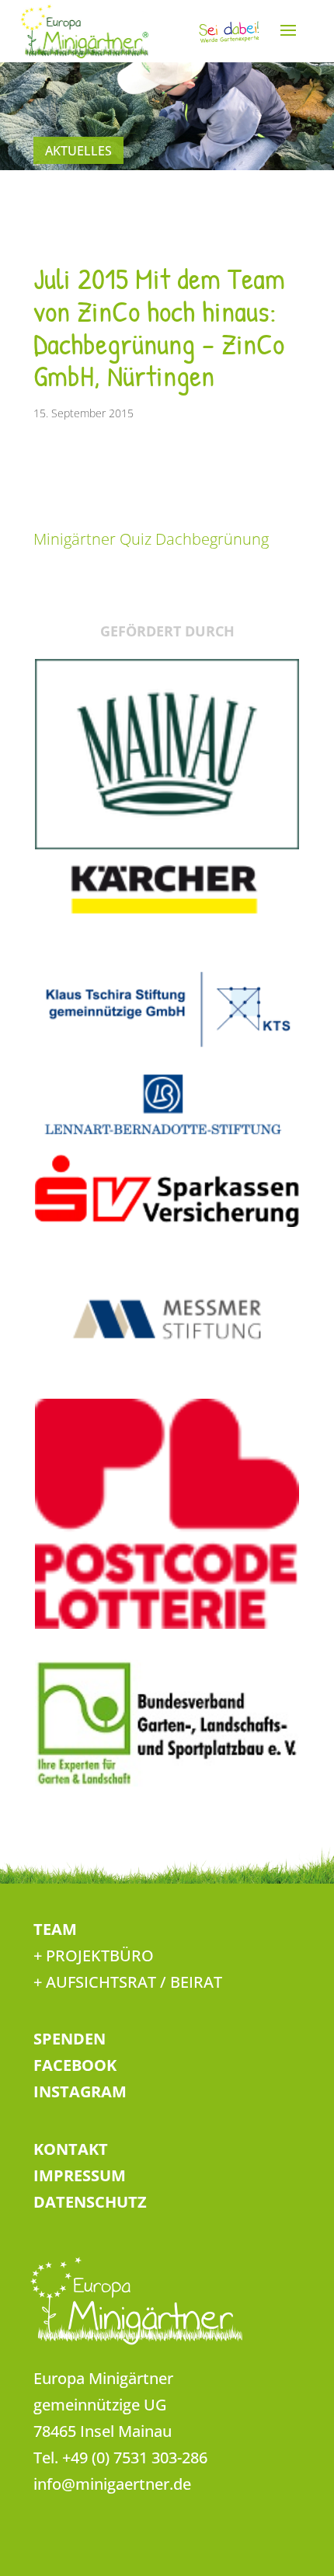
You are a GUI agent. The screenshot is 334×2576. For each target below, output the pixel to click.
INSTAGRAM (80, 2091)
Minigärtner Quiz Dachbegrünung (151, 539)
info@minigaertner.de (112, 2484)
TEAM (55, 1929)
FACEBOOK (75, 2065)
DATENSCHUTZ (90, 2202)
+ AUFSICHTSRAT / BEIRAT (128, 1982)
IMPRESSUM (80, 2175)
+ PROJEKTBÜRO (94, 1956)
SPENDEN (70, 2039)
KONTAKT (71, 2149)
